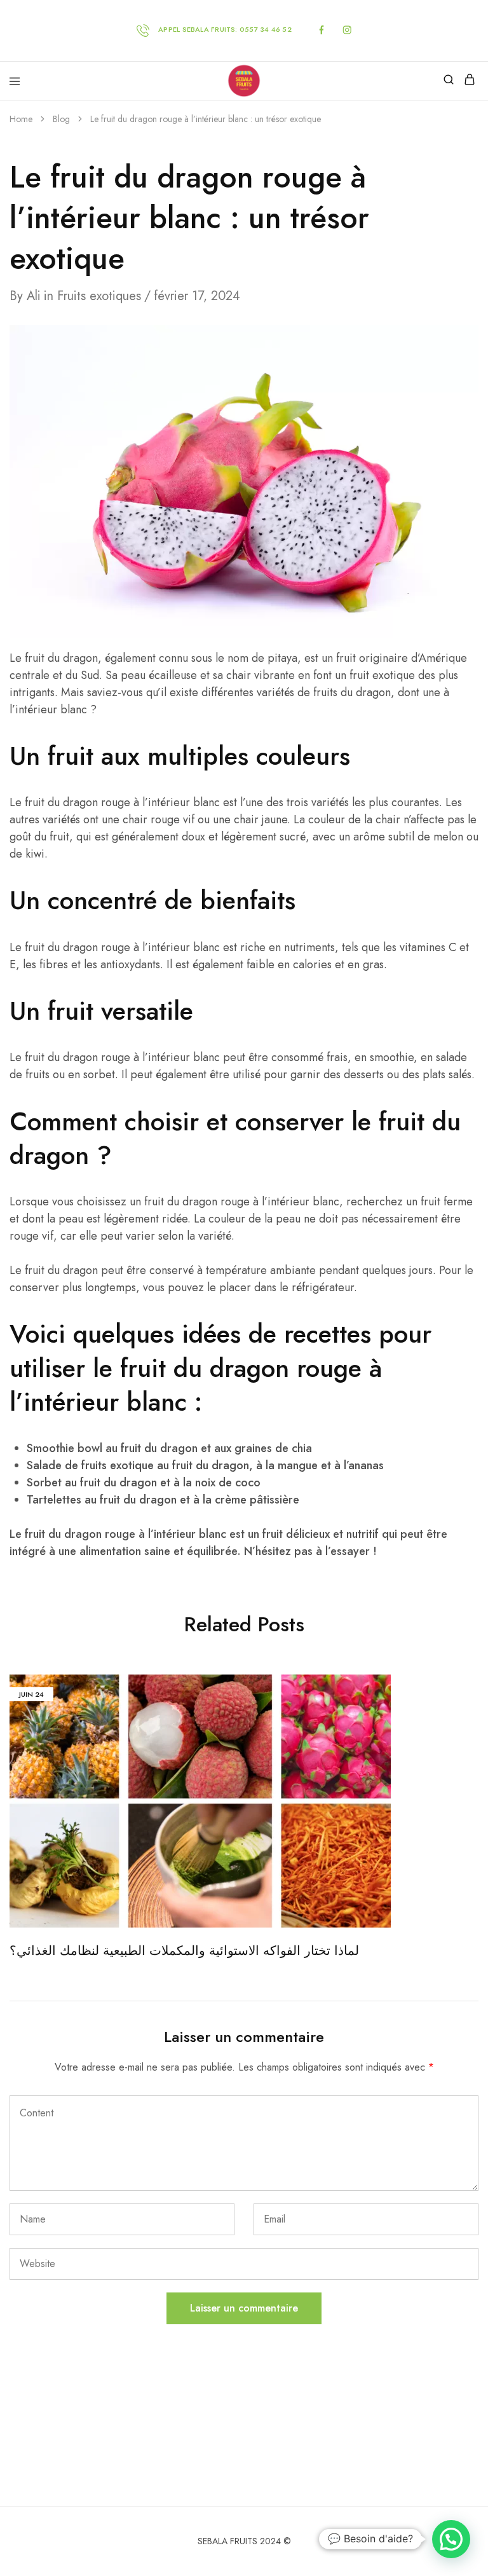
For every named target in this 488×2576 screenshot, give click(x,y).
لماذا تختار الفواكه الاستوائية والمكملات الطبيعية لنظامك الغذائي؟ (184, 1951)
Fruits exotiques (99, 296)
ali (34, 296)
